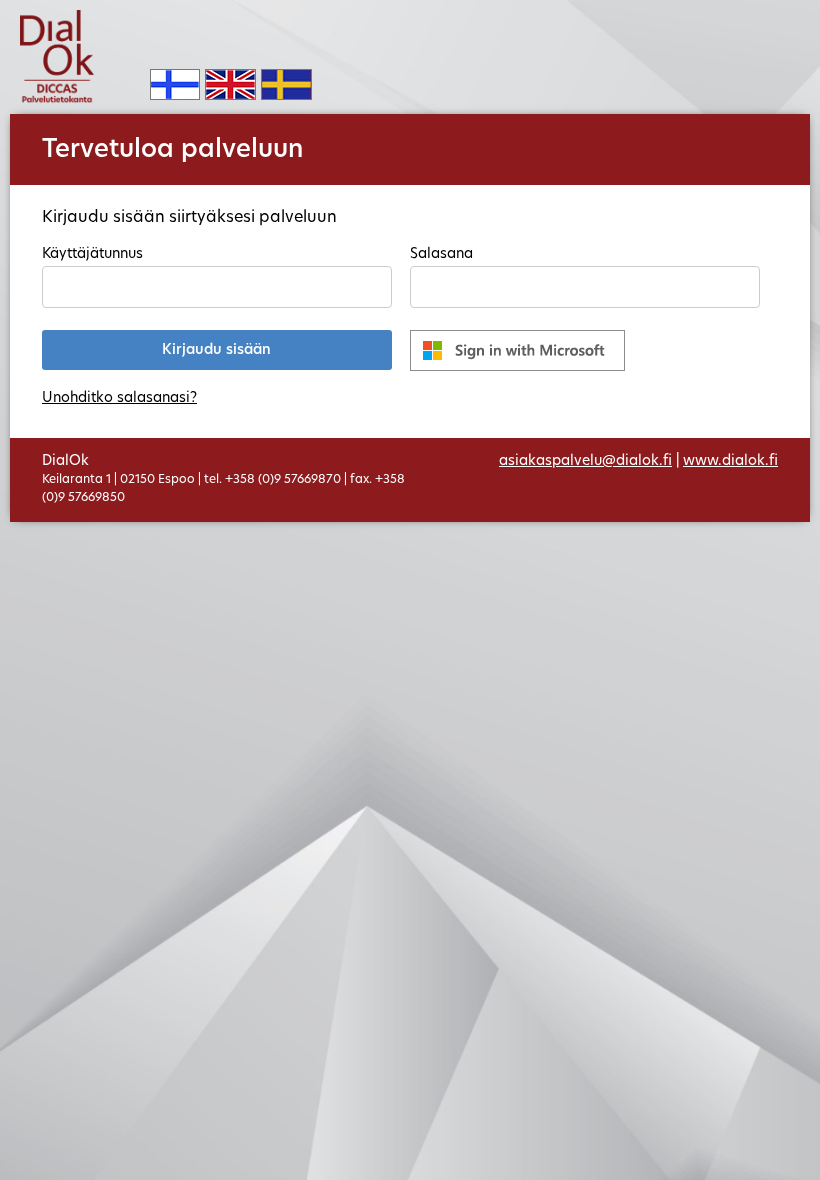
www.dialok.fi (730, 461)
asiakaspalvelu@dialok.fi (585, 461)
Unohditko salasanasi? (119, 398)
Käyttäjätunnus (92, 254)
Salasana (441, 254)
